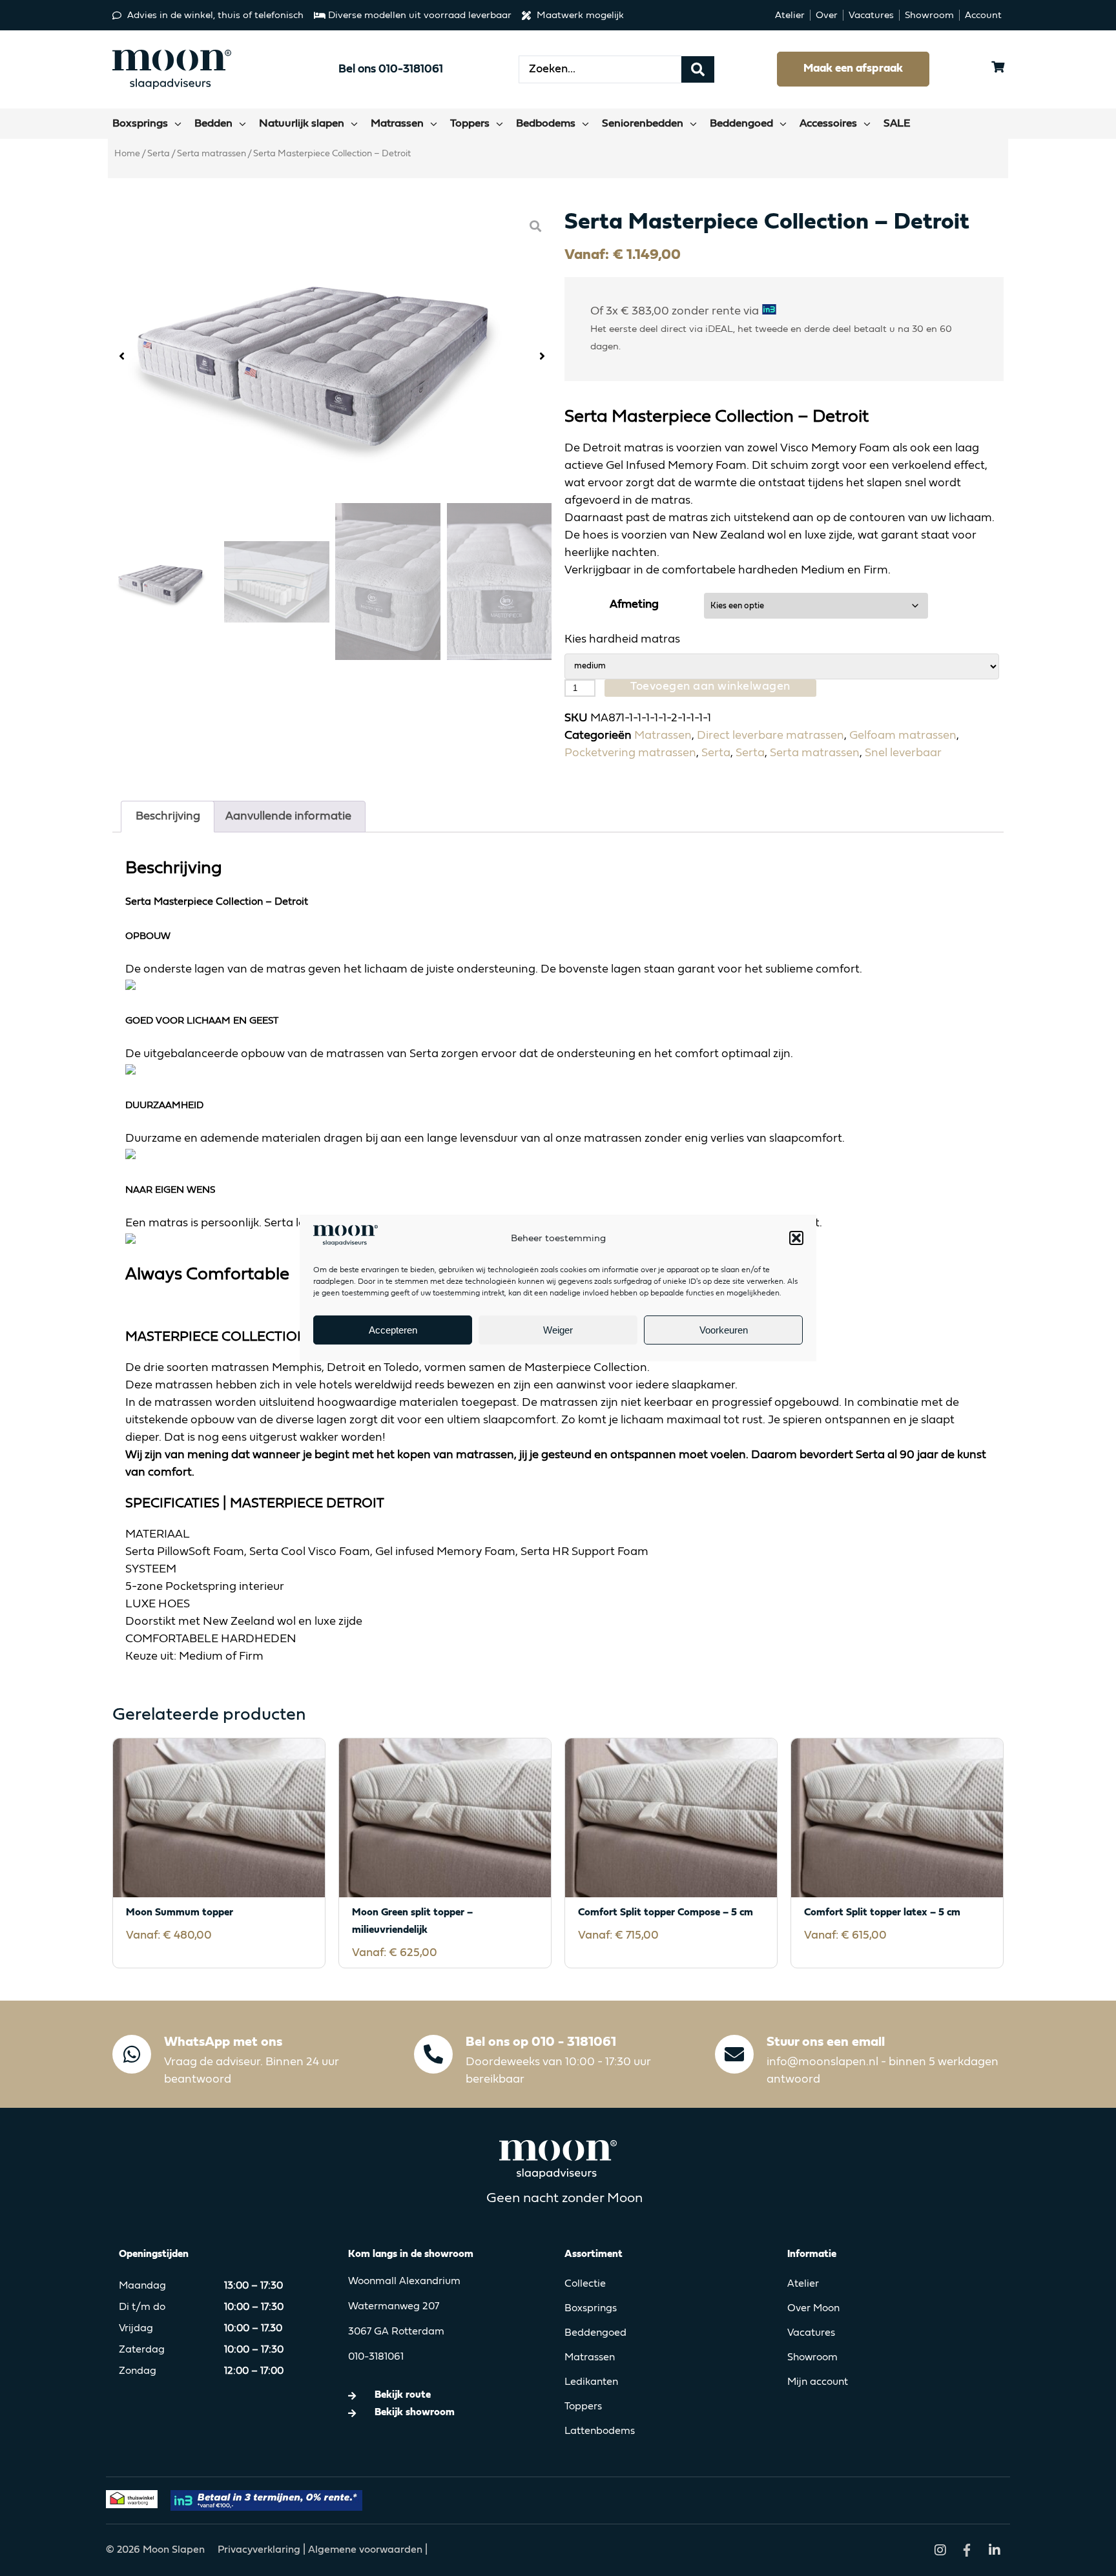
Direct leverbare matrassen (770, 736)
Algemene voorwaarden (365, 2550)
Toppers (583, 2407)
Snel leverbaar (903, 753)
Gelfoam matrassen (903, 736)
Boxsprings (591, 2309)
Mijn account (818, 2382)
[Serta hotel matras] (332, 357)
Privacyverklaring (260, 2550)
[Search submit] (698, 69)
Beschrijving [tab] (168, 816)
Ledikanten (591, 2382)
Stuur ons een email (826, 2042)
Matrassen (663, 736)
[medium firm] (782, 666)
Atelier (803, 2284)
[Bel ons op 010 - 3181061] (433, 2054)
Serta (159, 154)
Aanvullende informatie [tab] (288, 816)
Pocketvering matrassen (630, 753)
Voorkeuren (724, 1330)
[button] (796, 1238)
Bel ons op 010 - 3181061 (541, 2042)
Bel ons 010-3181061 (391, 69)
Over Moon (813, 2309)
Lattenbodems (600, 2431)
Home (127, 154)
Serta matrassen (212, 154)
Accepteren (393, 1330)
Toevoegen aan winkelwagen (710, 686)
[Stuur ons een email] (734, 2054)
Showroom (812, 2358)
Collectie (585, 2284)
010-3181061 (376, 2357)
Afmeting (634, 604)
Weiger (558, 1330)
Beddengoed (595, 2333)
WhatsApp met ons (223, 2042)
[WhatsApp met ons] (132, 2054)
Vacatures (811, 2333)
